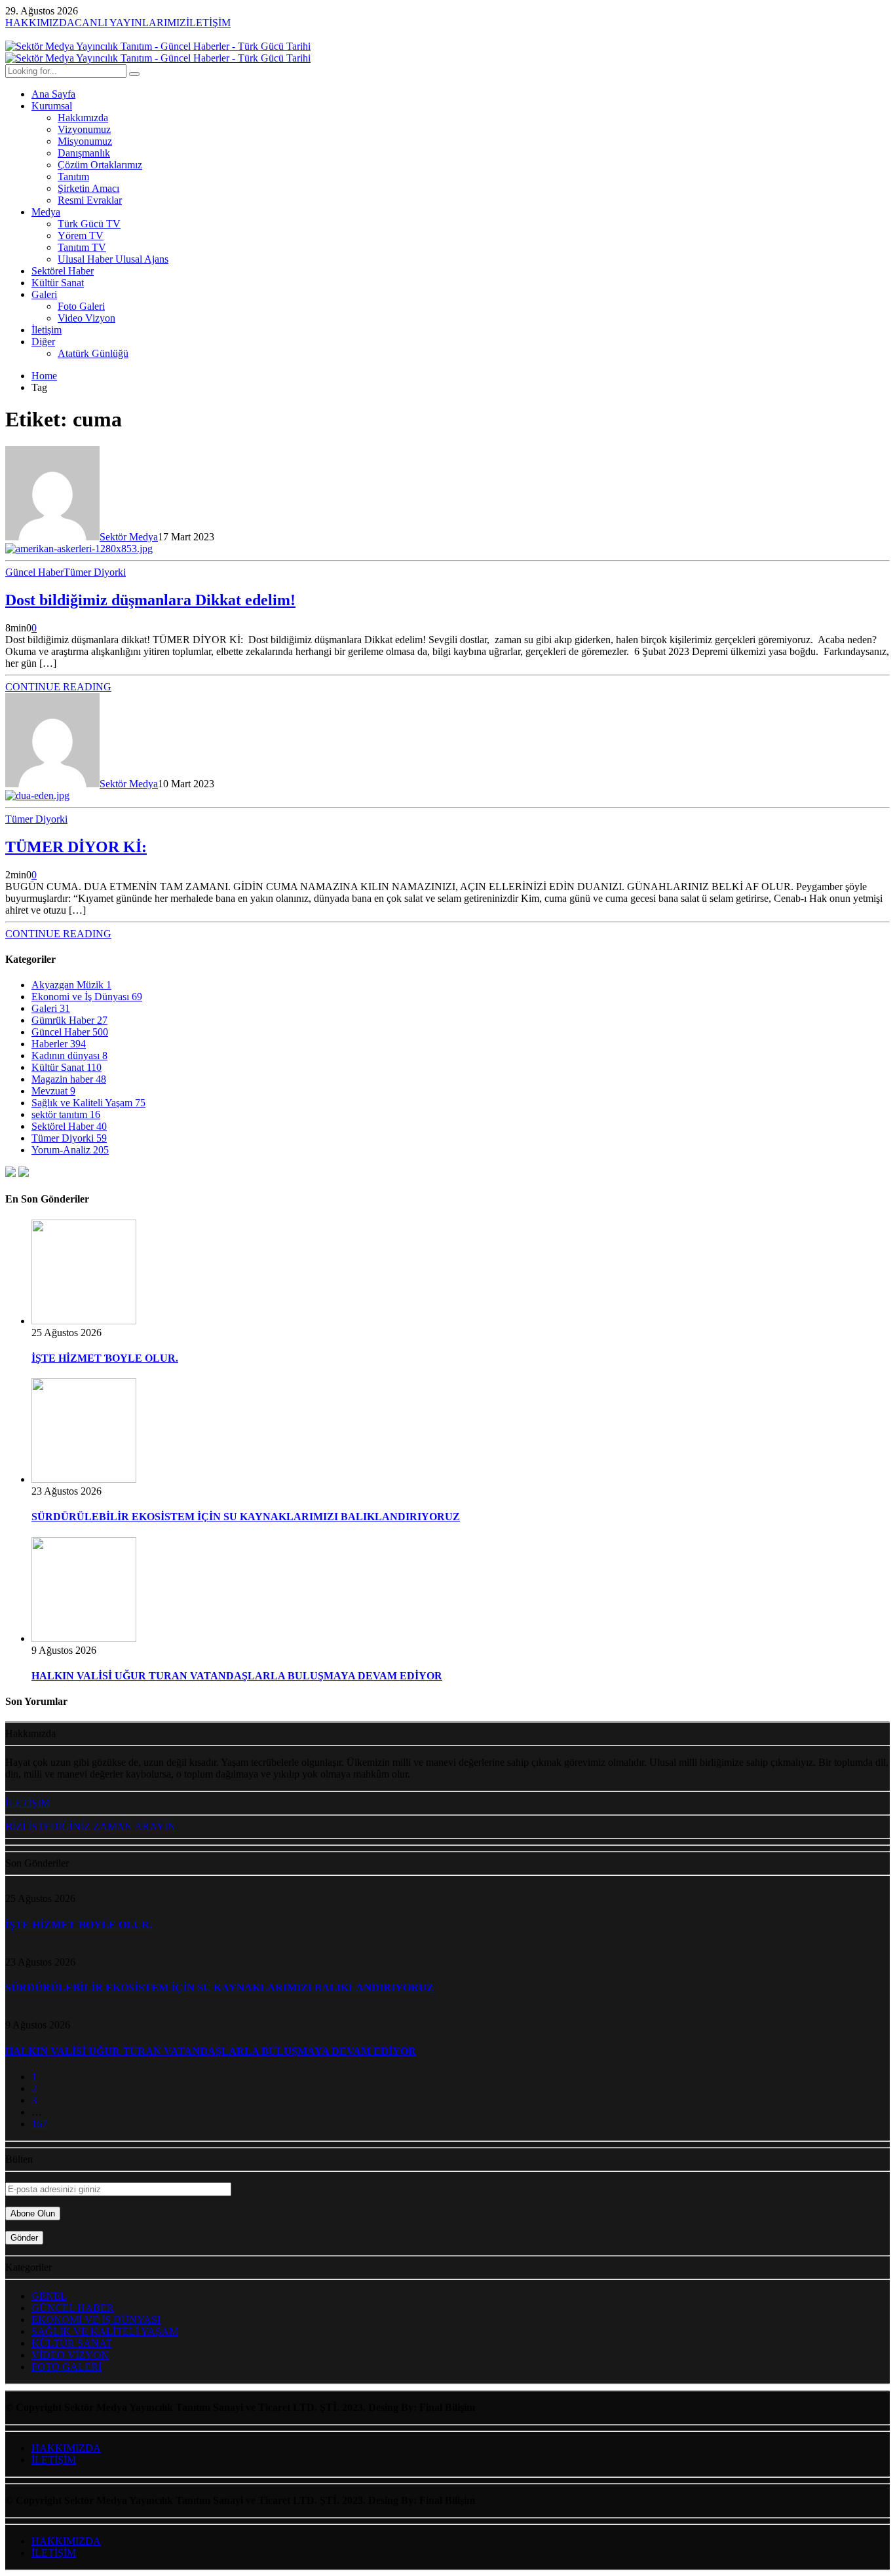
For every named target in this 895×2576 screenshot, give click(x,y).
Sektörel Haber (63, 271)
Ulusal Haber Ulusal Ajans (113, 259)
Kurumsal (52, 106)
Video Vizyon (86, 318)
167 (39, 2124)
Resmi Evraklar (90, 200)
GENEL (49, 2296)
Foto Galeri (81, 306)
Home (44, 376)
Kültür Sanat (58, 283)
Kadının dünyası (69, 1055)
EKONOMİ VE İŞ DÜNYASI (96, 2320)
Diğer (43, 342)
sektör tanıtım (66, 1114)
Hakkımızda (83, 118)
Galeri (44, 294)
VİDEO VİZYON (70, 2355)
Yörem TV (81, 235)
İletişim (47, 330)
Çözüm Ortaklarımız (100, 165)
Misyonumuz (85, 141)
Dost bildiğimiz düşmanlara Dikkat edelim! (150, 600)
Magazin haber (69, 1079)
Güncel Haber (34, 572)
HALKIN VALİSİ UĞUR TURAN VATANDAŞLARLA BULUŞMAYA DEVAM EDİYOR (237, 1676)
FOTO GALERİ (67, 2367)
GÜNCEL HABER (73, 2308)
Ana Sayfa (53, 94)
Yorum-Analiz (70, 1150)
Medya (46, 212)
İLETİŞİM (54, 2460)
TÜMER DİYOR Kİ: (76, 847)
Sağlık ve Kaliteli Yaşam (88, 1103)
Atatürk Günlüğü (93, 353)
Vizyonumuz (84, 129)
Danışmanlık (84, 153)
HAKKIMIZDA (66, 2448)
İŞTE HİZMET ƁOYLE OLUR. (105, 1358)
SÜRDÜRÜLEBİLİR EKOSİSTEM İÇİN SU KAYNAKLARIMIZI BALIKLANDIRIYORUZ (246, 1517)
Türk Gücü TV (89, 224)
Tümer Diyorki (95, 572)
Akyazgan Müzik (71, 985)
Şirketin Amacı (88, 188)
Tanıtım (73, 177)
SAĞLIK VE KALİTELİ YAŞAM (105, 2331)
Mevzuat (53, 1091)
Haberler (59, 1044)
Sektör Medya (129, 537)
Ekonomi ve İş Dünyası (87, 997)
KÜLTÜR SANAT (72, 2343)
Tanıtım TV (82, 247)
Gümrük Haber (69, 1020)
